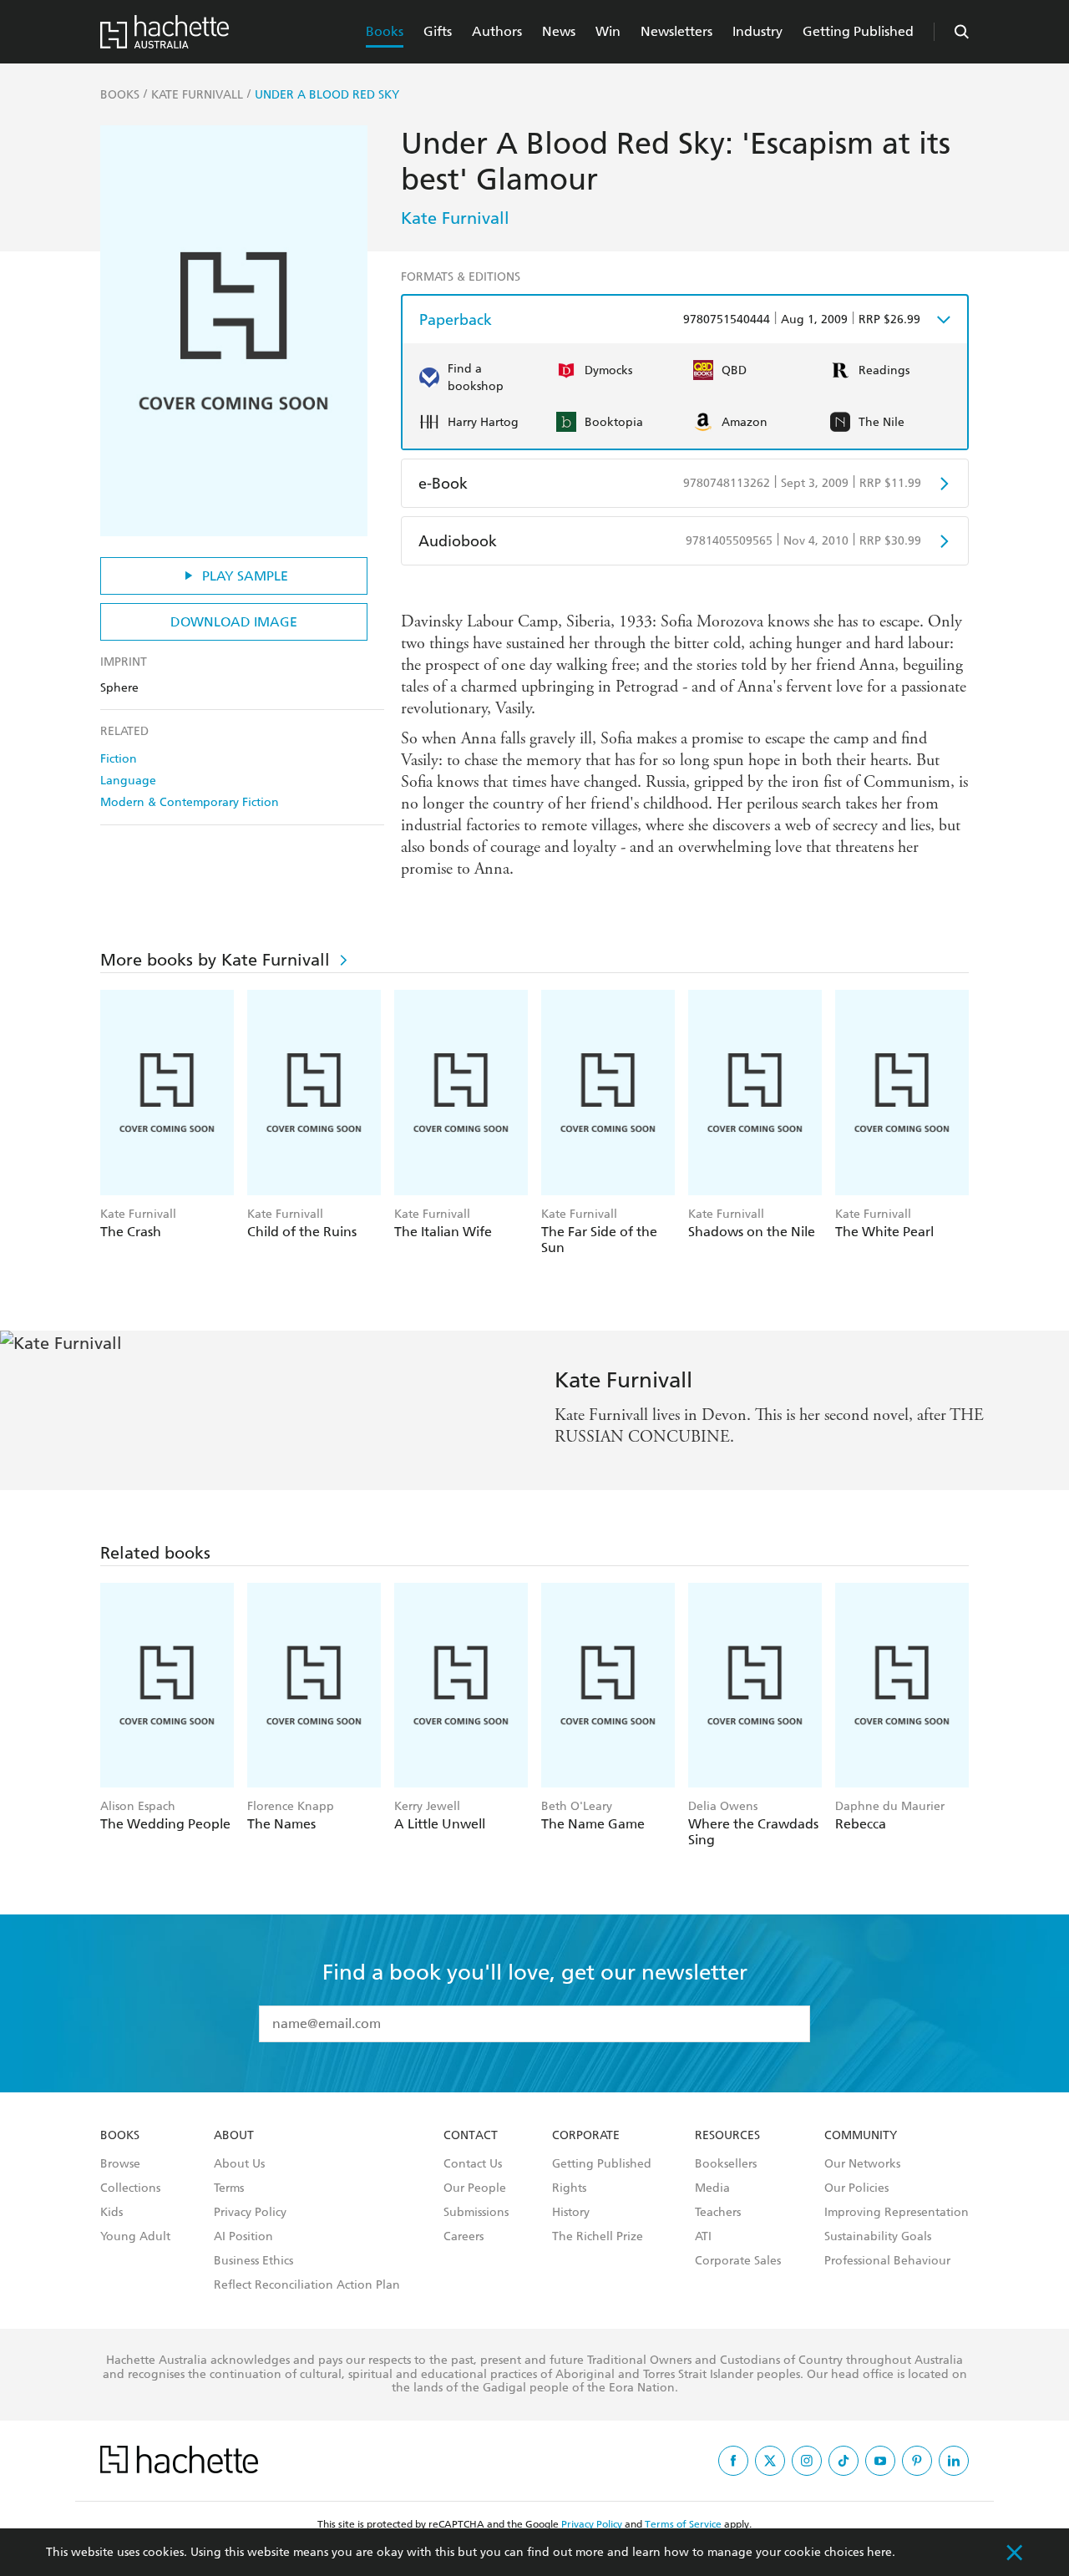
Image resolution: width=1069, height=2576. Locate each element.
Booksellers (726, 2164)
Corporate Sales (738, 2261)
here (879, 2552)
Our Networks (862, 2164)
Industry (757, 31)
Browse (120, 2164)
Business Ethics (253, 2261)
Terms (229, 2188)
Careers (464, 2237)
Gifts (438, 31)
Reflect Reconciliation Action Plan (307, 2285)
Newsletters (676, 31)
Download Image (234, 622)
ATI (703, 2237)
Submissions (476, 2213)
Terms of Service (683, 2524)
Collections (130, 2188)
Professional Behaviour (887, 2261)
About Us (239, 2164)
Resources (727, 2136)
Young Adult (135, 2237)
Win (608, 31)
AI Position (243, 2237)
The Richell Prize (598, 2237)
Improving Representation (897, 2213)
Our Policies (856, 2188)
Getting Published (858, 31)
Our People (475, 2188)
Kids (111, 2213)
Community (861, 2136)
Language (128, 781)
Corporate (586, 2136)
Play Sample (245, 576)
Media (712, 2188)
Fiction (119, 759)
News (559, 31)
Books (385, 31)
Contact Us (473, 2164)
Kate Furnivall (455, 218)
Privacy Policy (250, 2213)
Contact (471, 2136)
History (571, 2213)
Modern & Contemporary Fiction (190, 802)
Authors (497, 31)
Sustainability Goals (878, 2237)
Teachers (718, 2213)
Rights (569, 2188)
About (234, 2136)
